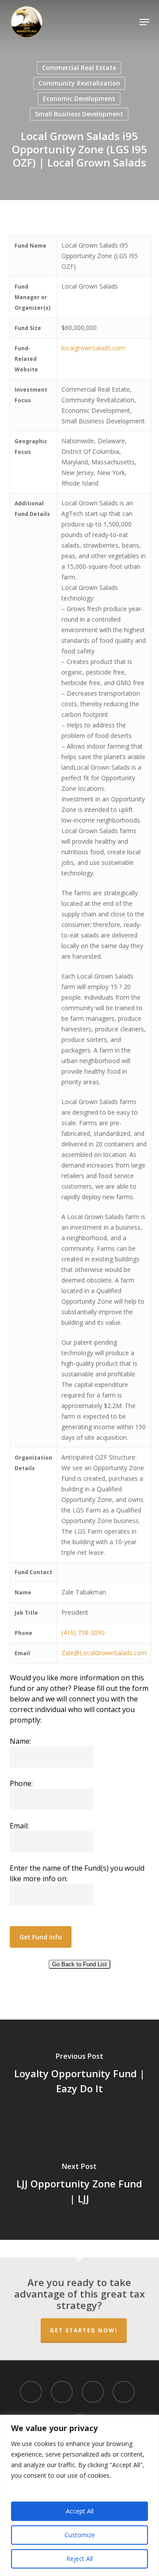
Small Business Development (79, 114)
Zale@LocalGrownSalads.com (104, 1653)
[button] (144, 22)
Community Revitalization (79, 83)
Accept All (80, 2511)
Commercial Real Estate (79, 68)
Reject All (79, 2559)
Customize (80, 2535)
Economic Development (79, 98)
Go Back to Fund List (79, 1964)
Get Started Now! (84, 2330)
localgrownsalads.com (93, 348)
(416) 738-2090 (83, 1633)
